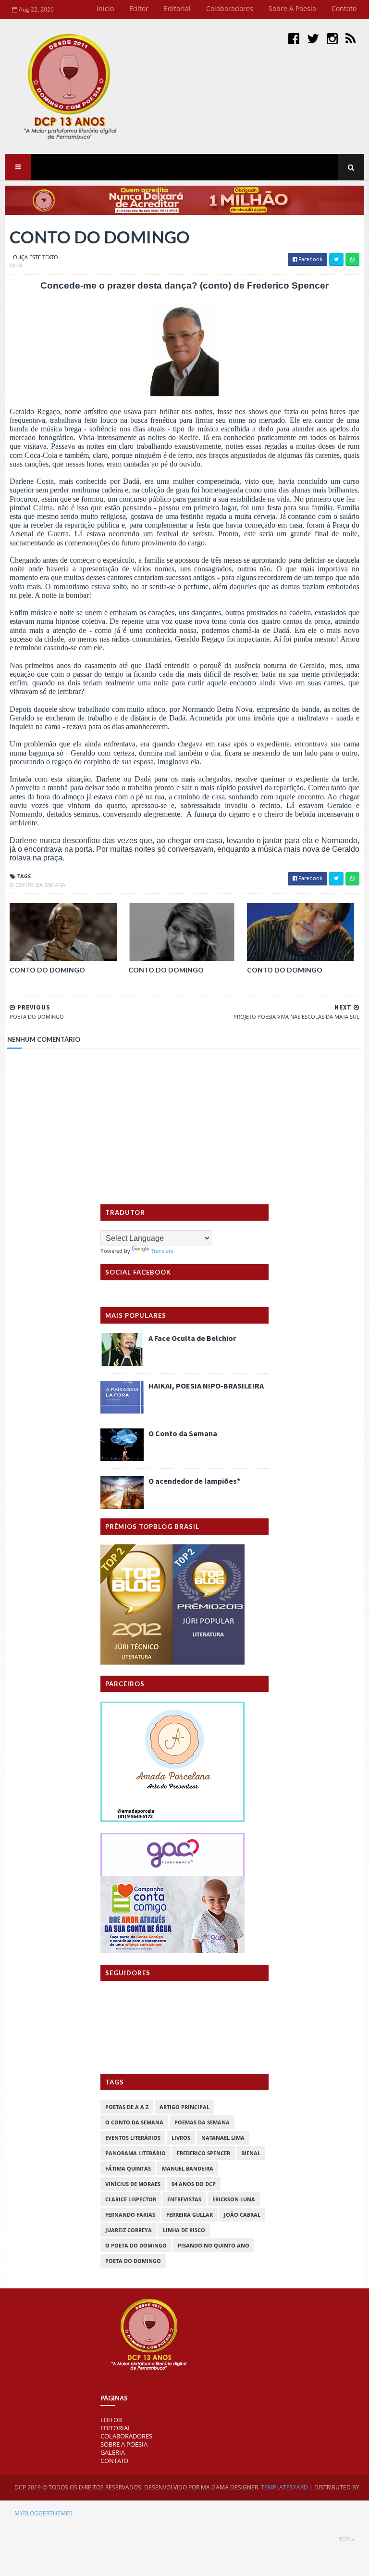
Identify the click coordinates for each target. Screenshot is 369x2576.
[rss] (351, 38)
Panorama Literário (135, 2153)
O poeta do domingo (136, 2245)
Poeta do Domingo (133, 2261)
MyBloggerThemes (43, 2513)
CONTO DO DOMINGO (47, 970)
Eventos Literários (133, 2138)
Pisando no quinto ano (214, 2245)
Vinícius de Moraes (133, 2184)
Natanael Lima (223, 2138)
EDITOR (111, 2420)
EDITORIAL (116, 2428)
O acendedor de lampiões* (194, 1481)
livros (181, 2138)
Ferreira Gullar (190, 2215)
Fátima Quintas (128, 2168)
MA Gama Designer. (230, 2487)
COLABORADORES (126, 2436)
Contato (344, 8)
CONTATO (114, 2461)
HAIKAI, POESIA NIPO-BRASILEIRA (206, 1386)
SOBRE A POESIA (124, 2444)
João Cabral (242, 2215)
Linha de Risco (184, 2230)
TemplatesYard (284, 2487)
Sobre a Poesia (292, 8)
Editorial (177, 8)
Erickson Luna (234, 2199)
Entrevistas (184, 2199)
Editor (139, 8)
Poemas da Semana (202, 2122)
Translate (162, 1251)
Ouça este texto (36, 257)
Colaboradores (230, 8)
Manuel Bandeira (188, 2168)
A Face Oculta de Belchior (192, 1338)
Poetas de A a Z (127, 2107)
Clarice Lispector (131, 2199)
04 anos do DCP (194, 2184)
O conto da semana (37, 885)
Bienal (251, 2153)
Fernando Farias (130, 2215)
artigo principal (184, 2107)
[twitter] (313, 38)
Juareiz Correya (129, 2230)
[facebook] (294, 38)
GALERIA (113, 2452)
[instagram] (332, 38)
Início (105, 8)
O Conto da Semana (183, 1433)
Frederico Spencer (203, 2153)
